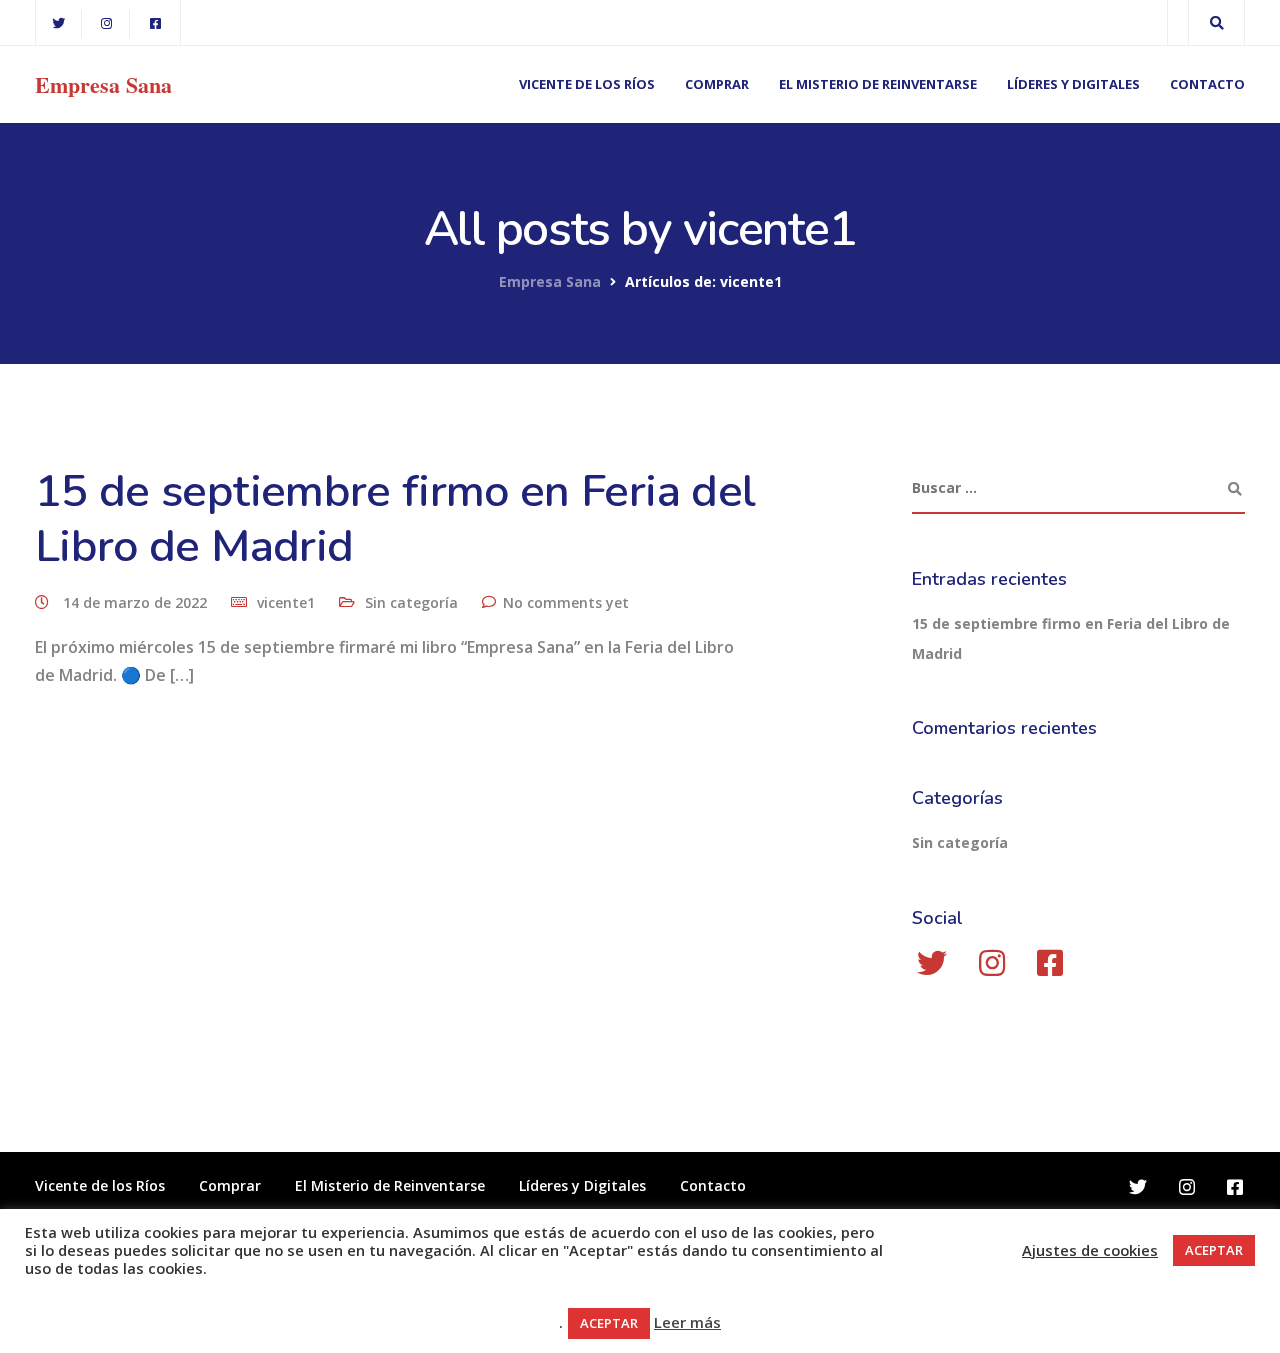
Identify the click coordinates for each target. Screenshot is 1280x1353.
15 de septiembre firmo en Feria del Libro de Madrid (395, 519)
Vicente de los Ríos (587, 84)
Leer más (687, 1322)
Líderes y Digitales (1073, 84)
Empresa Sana (103, 85)
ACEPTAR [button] (1214, 1250)
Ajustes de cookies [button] (1090, 1250)
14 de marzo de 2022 (137, 602)
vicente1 (286, 602)
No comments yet (566, 602)
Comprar (717, 84)
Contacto (1207, 84)
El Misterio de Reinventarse (878, 84)
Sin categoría (411, 602)
